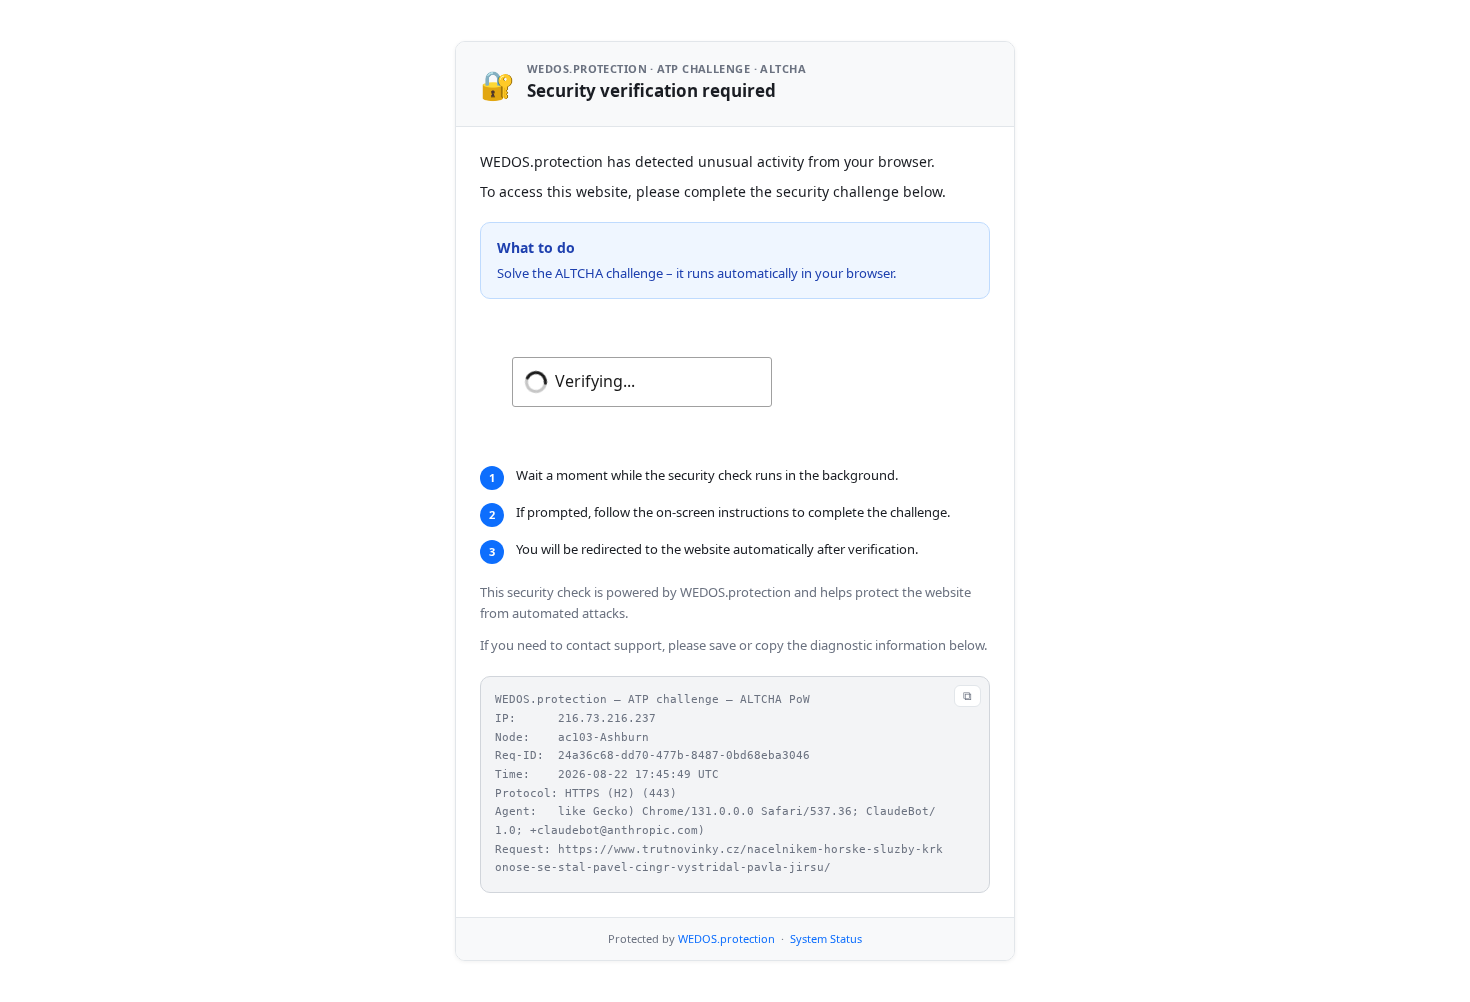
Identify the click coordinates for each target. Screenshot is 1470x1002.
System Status (826, 938)
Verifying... (595, 381)
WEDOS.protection (726, 938)
